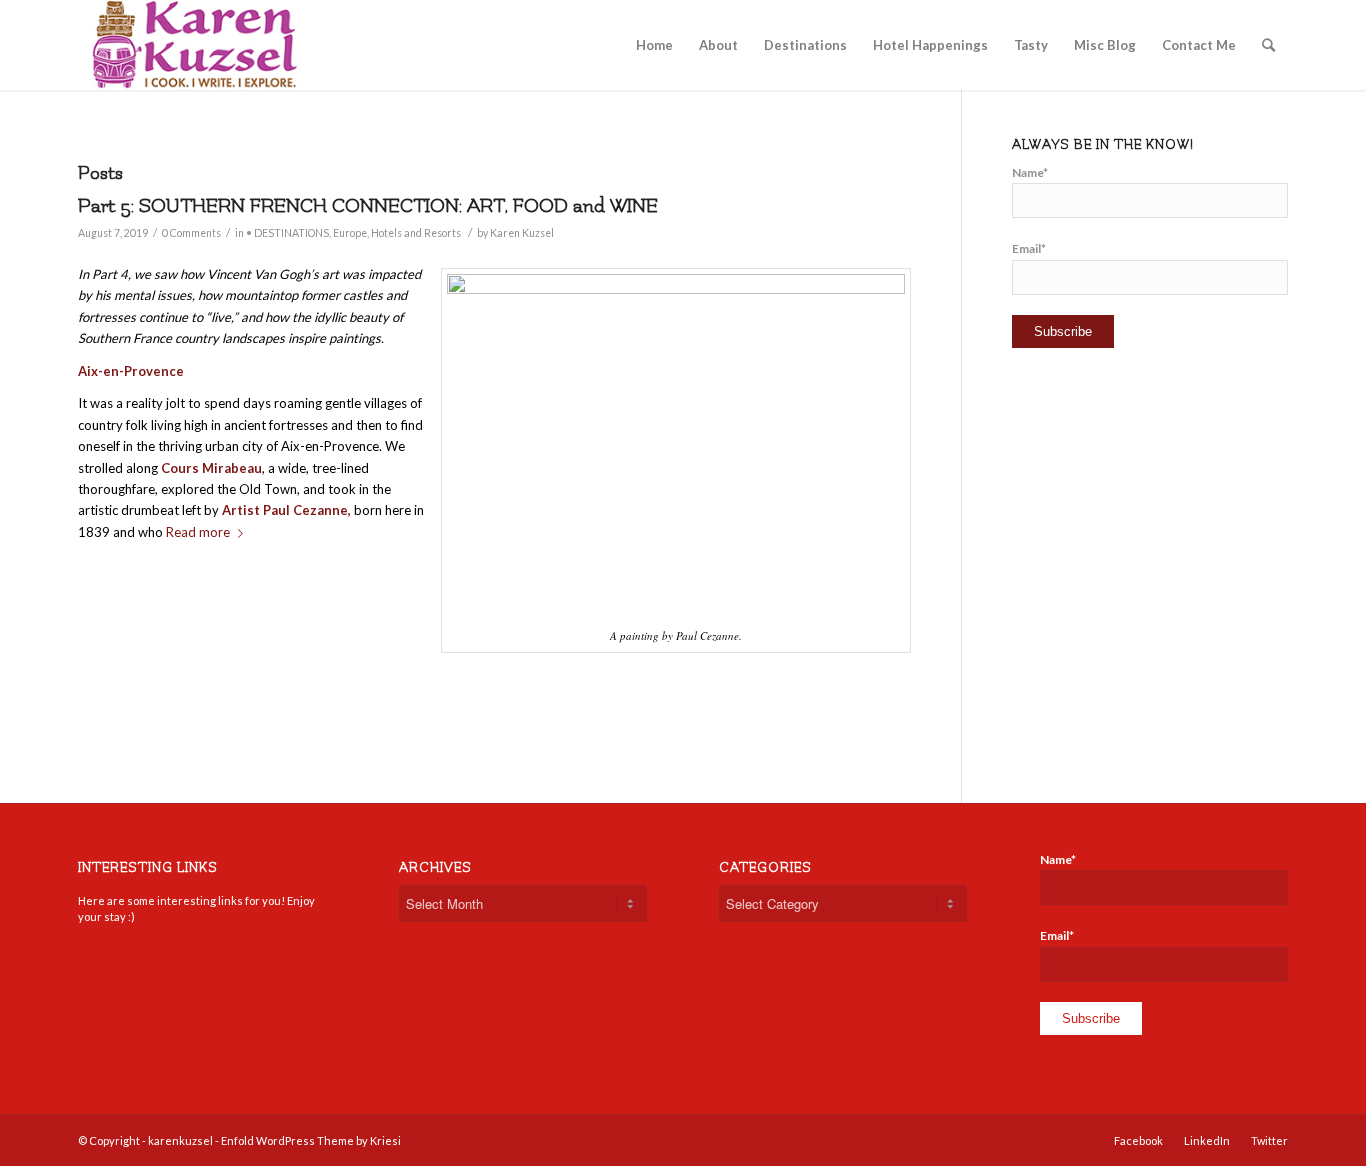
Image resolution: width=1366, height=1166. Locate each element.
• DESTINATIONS (287, 233)
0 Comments (191, 233)
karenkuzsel (180, 1140)
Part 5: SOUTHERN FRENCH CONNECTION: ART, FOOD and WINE (368, 206)
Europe (350, 233)
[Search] (1268, 45)
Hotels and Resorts (416, 233)
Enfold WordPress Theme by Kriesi (311, 1140)
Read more (198, 532)
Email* (1029, 248)
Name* (1030, 172)
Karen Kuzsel (522, 233)
